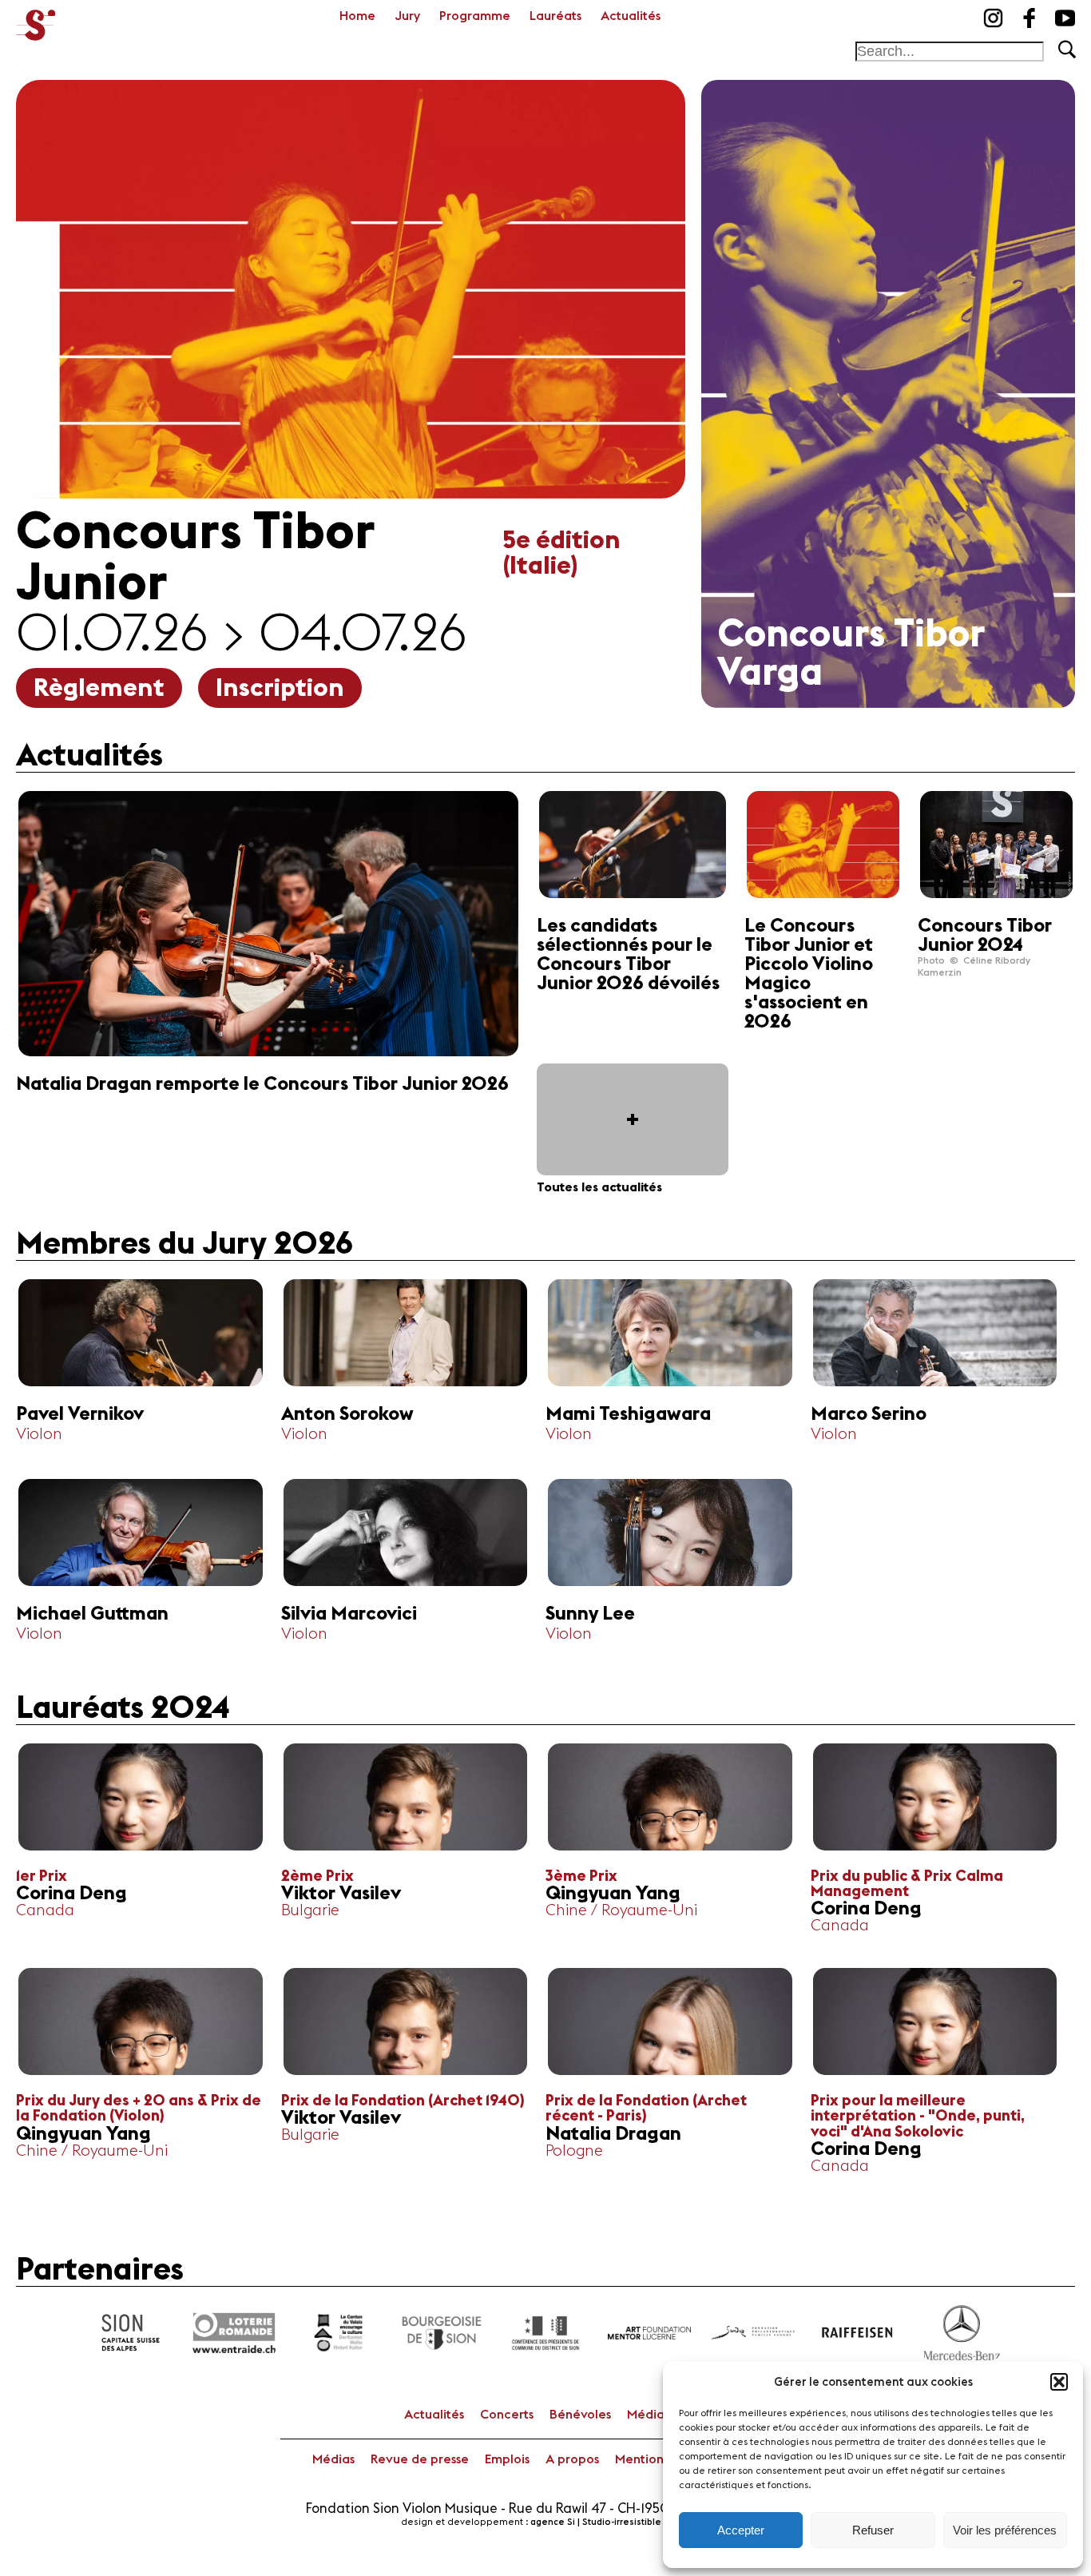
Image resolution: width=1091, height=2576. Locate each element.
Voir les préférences (1005, 2530)
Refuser (873, 2530)
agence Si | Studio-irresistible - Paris (611, 2522)
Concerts (507, 2415)
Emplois (507, 2459)
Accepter (741, 2530)
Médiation (657, 2415)
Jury (407, 16)
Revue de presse (420, 2459)
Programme (475, 16)
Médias (333, 2459)
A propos (572, 2459)
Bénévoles (580, 2415)
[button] (1059, 2382)
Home (357, 16)
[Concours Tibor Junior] (36, 20)
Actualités (631, 16)
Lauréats (555, 16)
